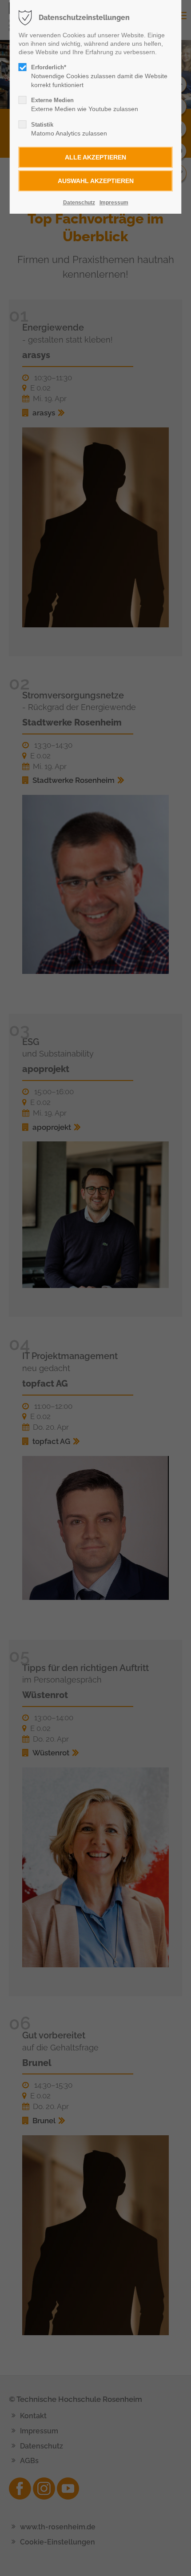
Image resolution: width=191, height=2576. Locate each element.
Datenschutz (79, 203)
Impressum (114, 203)
